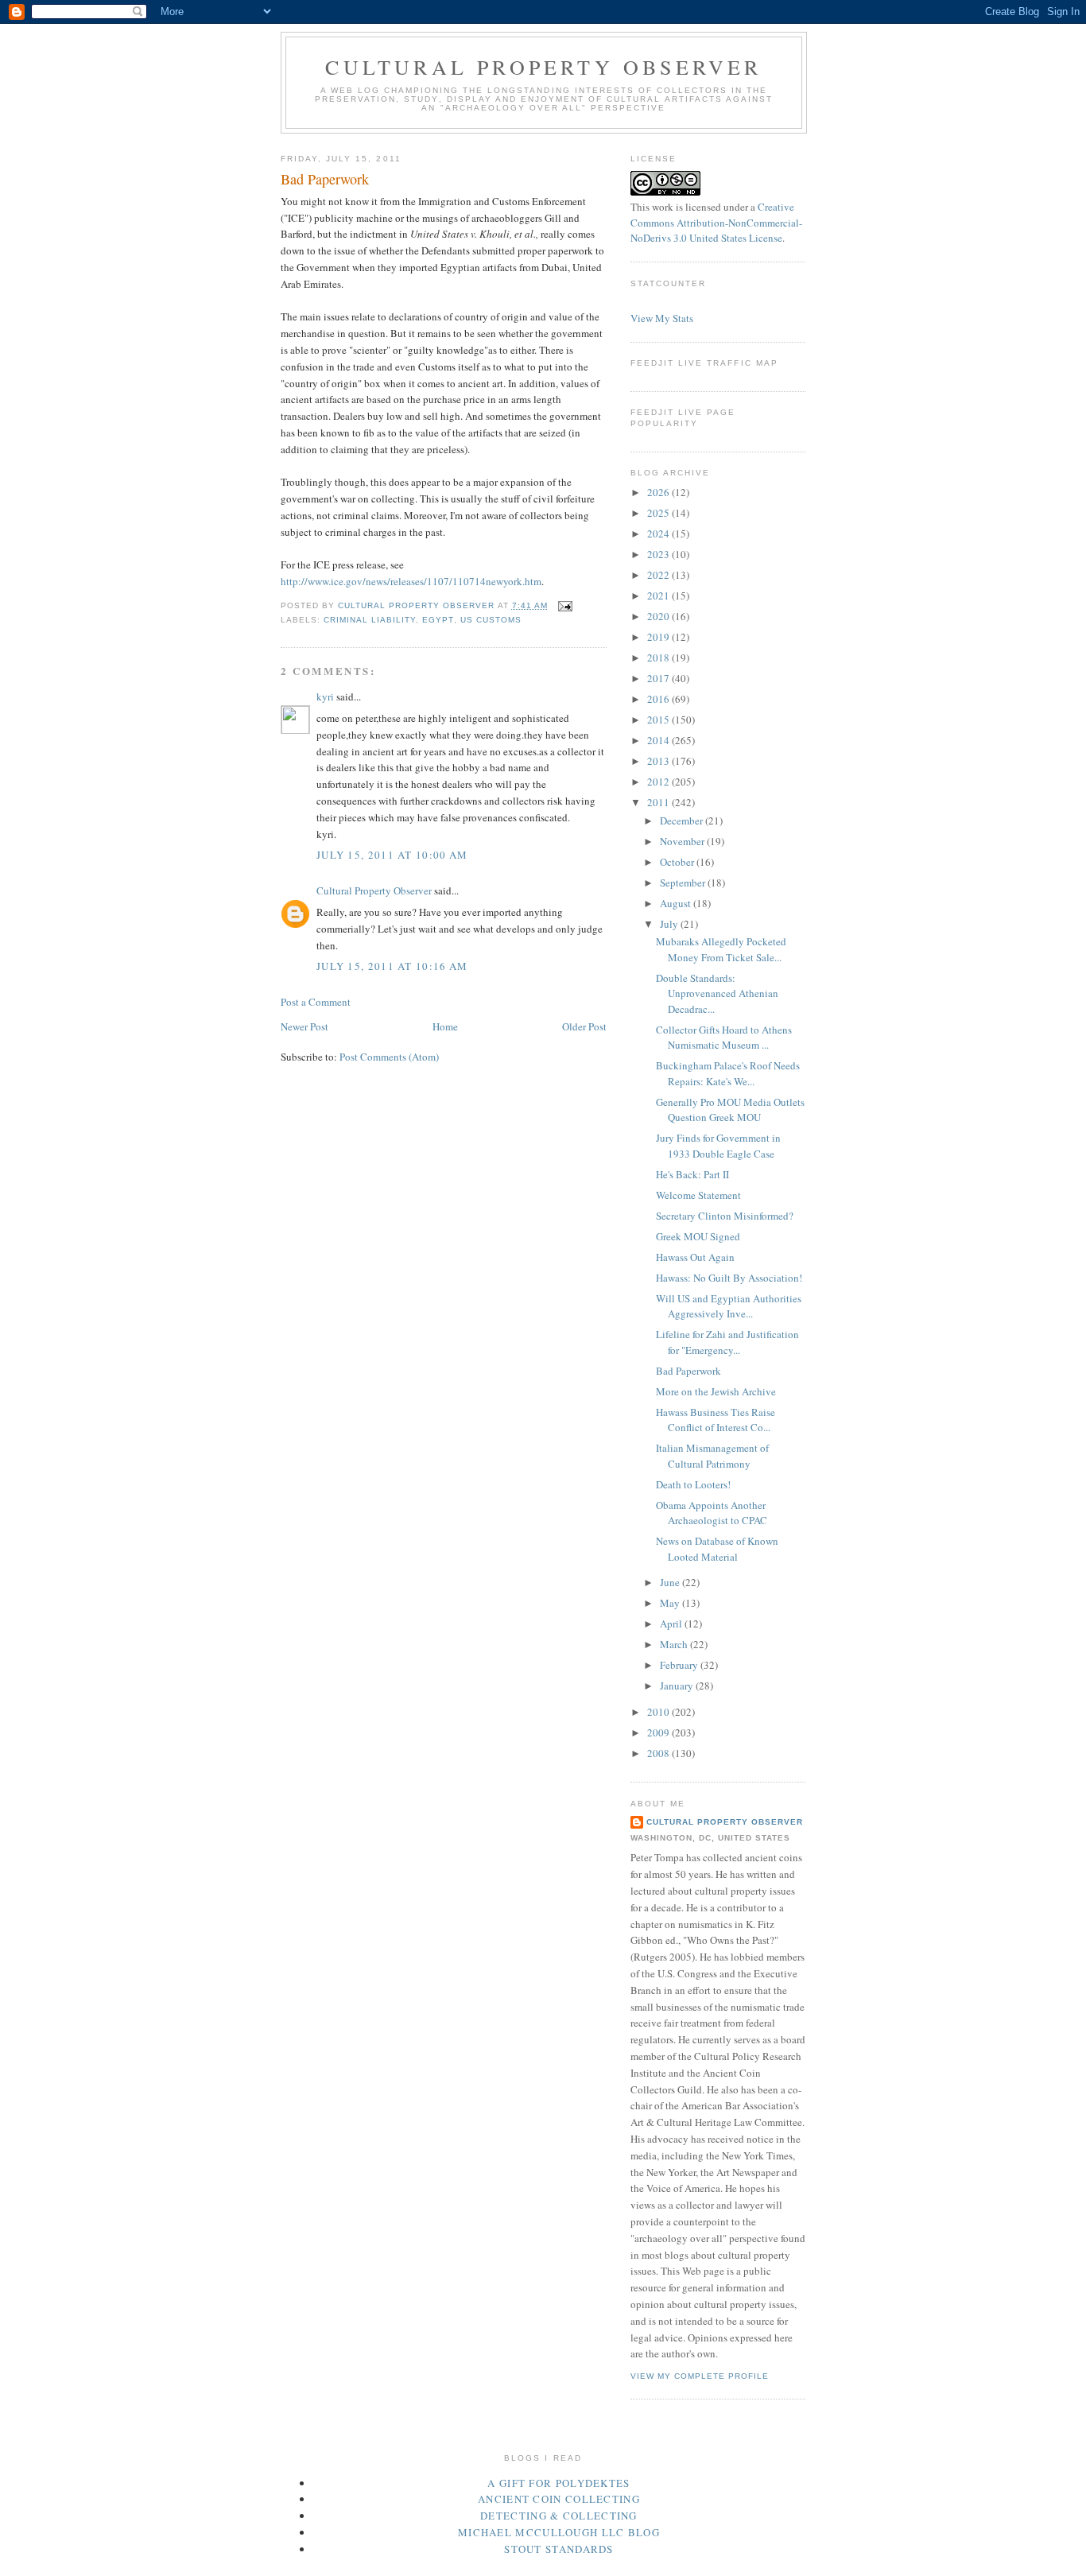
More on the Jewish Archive (716, 1391)
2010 (659, 1712)
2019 (659, 637)
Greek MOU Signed (698, 1236)
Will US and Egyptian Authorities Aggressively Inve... (729, 1306)
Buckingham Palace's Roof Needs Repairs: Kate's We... (728, 1073)
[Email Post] (565, 605)
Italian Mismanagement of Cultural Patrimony (712, 1456)
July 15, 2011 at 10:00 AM (392, 855)
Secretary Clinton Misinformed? (725, 1216)
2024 (659, 533)
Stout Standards (559, 2549)
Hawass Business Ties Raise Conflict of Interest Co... (716, 1420)
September (684, 883)
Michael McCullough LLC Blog (559, 2532)
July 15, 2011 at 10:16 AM (392, 966)
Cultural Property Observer (543, 67)
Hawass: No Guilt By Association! (729, 1278)
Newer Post (304, 1026)
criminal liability (370, 620)
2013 (659, 761)
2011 (659, 802)
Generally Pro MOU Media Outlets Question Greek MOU (730, 1110)
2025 (659, 513)
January (678, 1686)
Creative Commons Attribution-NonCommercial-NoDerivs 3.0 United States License (716, 222)
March (675, 1644)
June (671, 1582)
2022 (659, 575)
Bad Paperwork (688, 1371)
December (683, 821)
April (672, 1624)
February (680, 1665)
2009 (659, 1732)
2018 (659, 658)
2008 (659, 1753)
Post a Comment (316, 1002)
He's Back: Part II (692, 1174)
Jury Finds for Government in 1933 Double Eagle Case (718, 1146)
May (671, 1603)
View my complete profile (700, 2376)
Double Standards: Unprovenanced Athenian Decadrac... (717, 993)
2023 (659, 554)
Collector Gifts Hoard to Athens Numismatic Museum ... (724, 1038)
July (670, 924)
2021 (659, 596)
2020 (659, 616)
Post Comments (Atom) (389, 1057)
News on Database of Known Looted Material (717, 1549)
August (677, 903)
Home (445, 1026)
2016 (659, 699)
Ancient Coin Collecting (559, 2499)
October (678, 862)
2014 (659, 740)
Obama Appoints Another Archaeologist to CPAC (712, 1513)
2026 (659, 492)
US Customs (491, 620)
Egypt (438, 620)
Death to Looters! (693, 1484)
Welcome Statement (698, 1195)
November (683, 841)
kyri (325, 696)
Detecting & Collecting (559, 2516)
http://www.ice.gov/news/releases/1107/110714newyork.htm (411, 581)
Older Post (584, 1026)
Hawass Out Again (695, 1257)
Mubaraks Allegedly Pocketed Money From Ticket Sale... (721, 949)
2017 (659, 678)
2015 (659, 720)
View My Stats (662, 318)
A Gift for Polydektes (559, 2483)
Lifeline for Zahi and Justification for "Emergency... (727, 1342)
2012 (659, 782)
